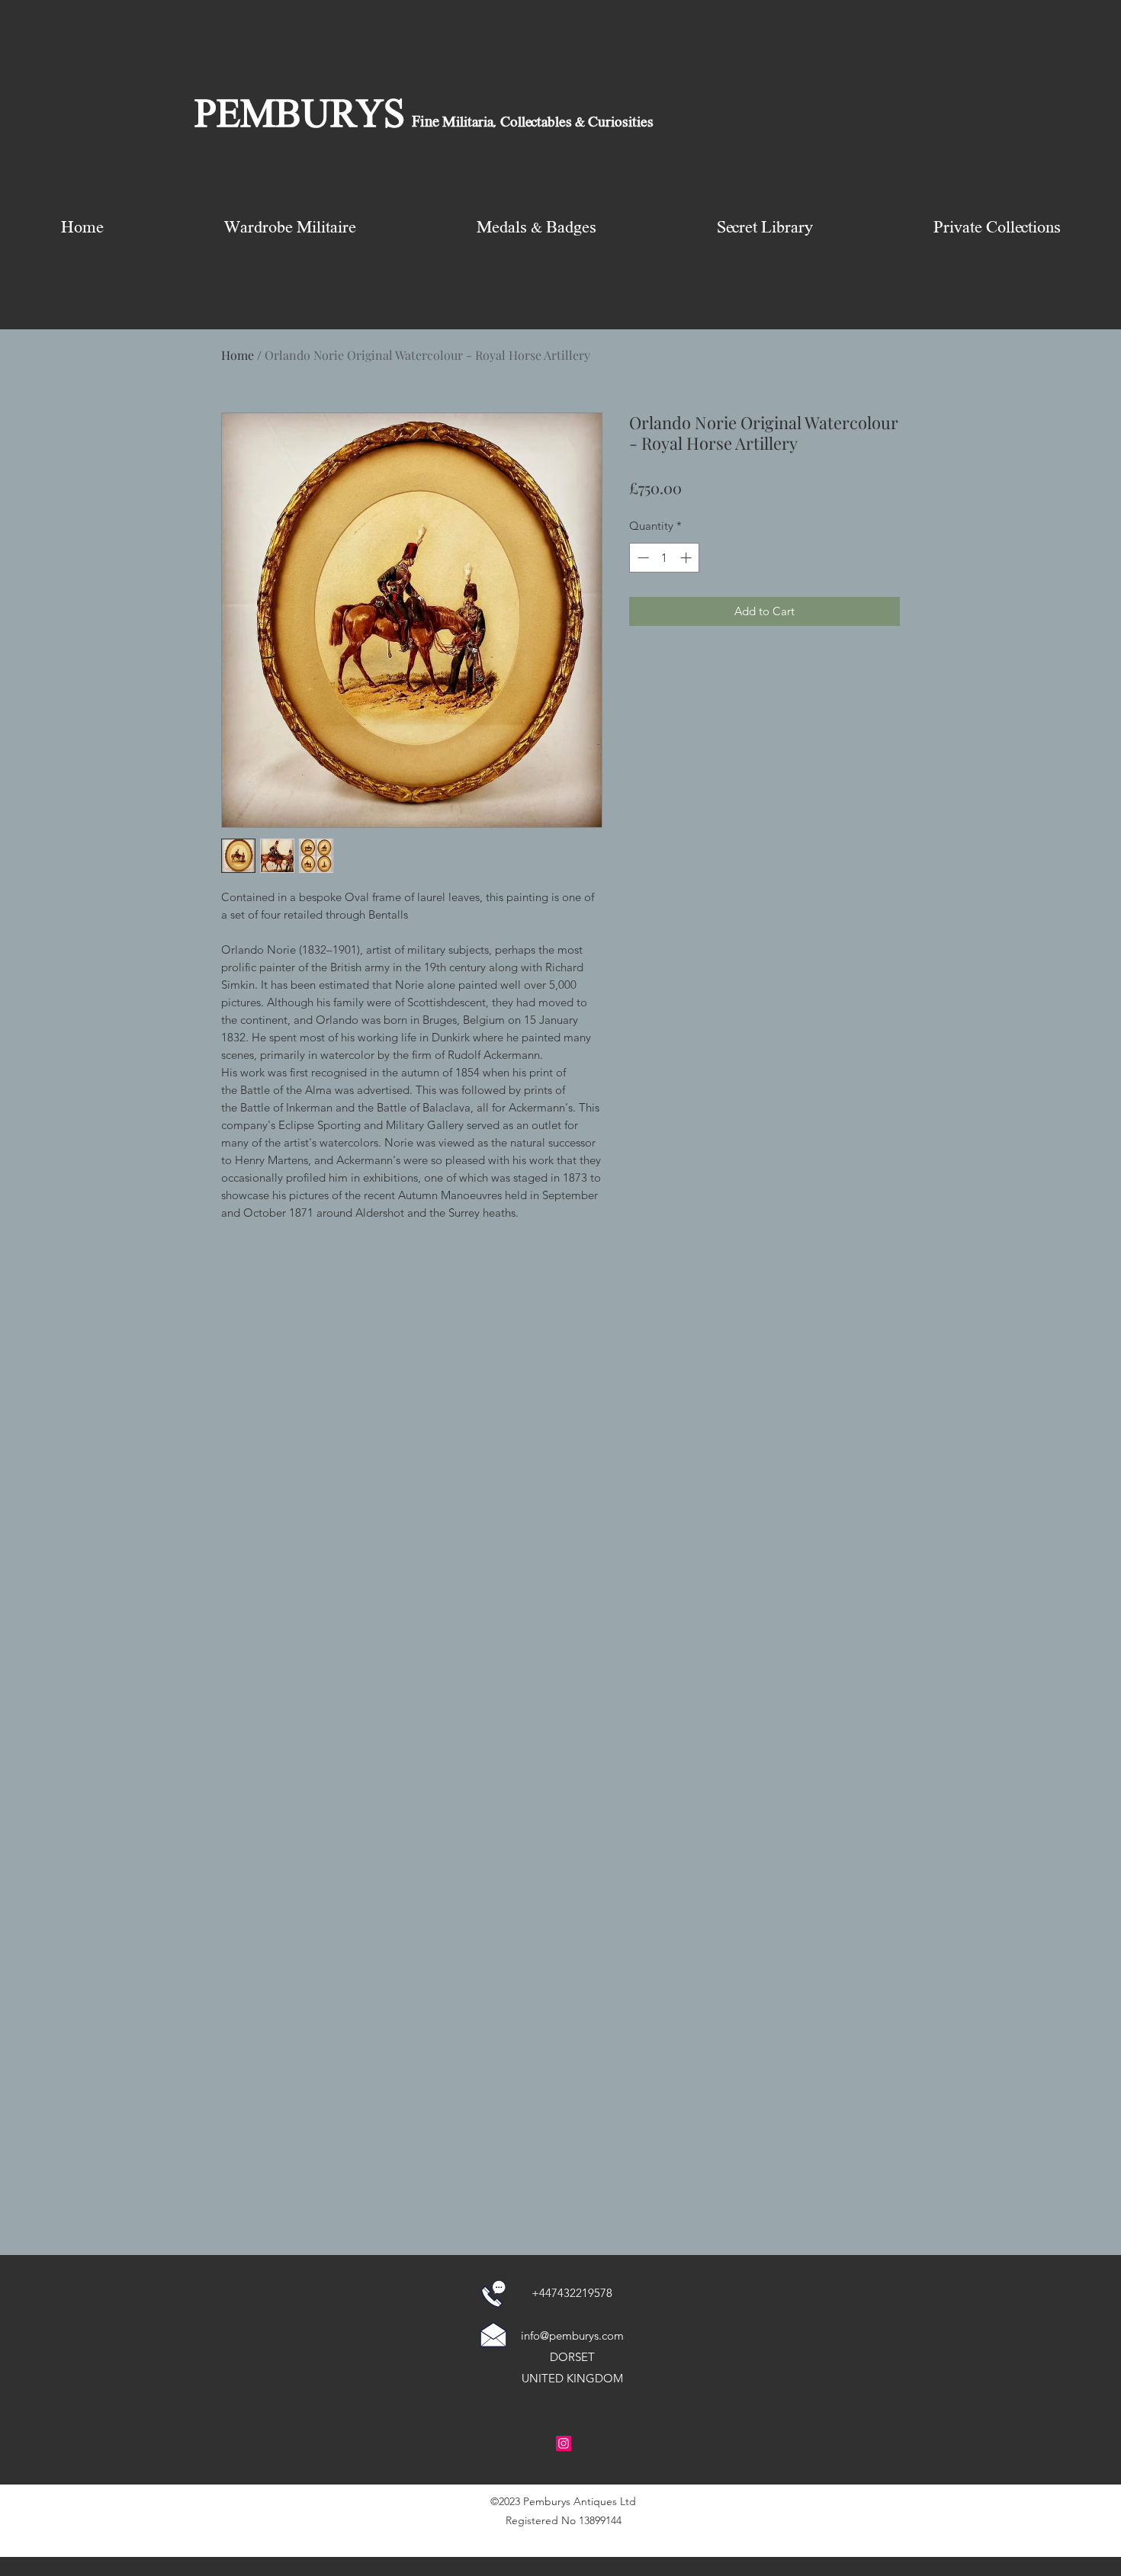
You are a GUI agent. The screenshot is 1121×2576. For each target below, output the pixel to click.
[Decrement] (642, 558)
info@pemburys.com (572, 2335)
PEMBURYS (300, 117)
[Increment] (687, 558)
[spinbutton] (665, 558)
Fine (426, 123)
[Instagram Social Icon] (564, 2443)
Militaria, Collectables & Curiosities (546, 123)
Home (238, 355)
